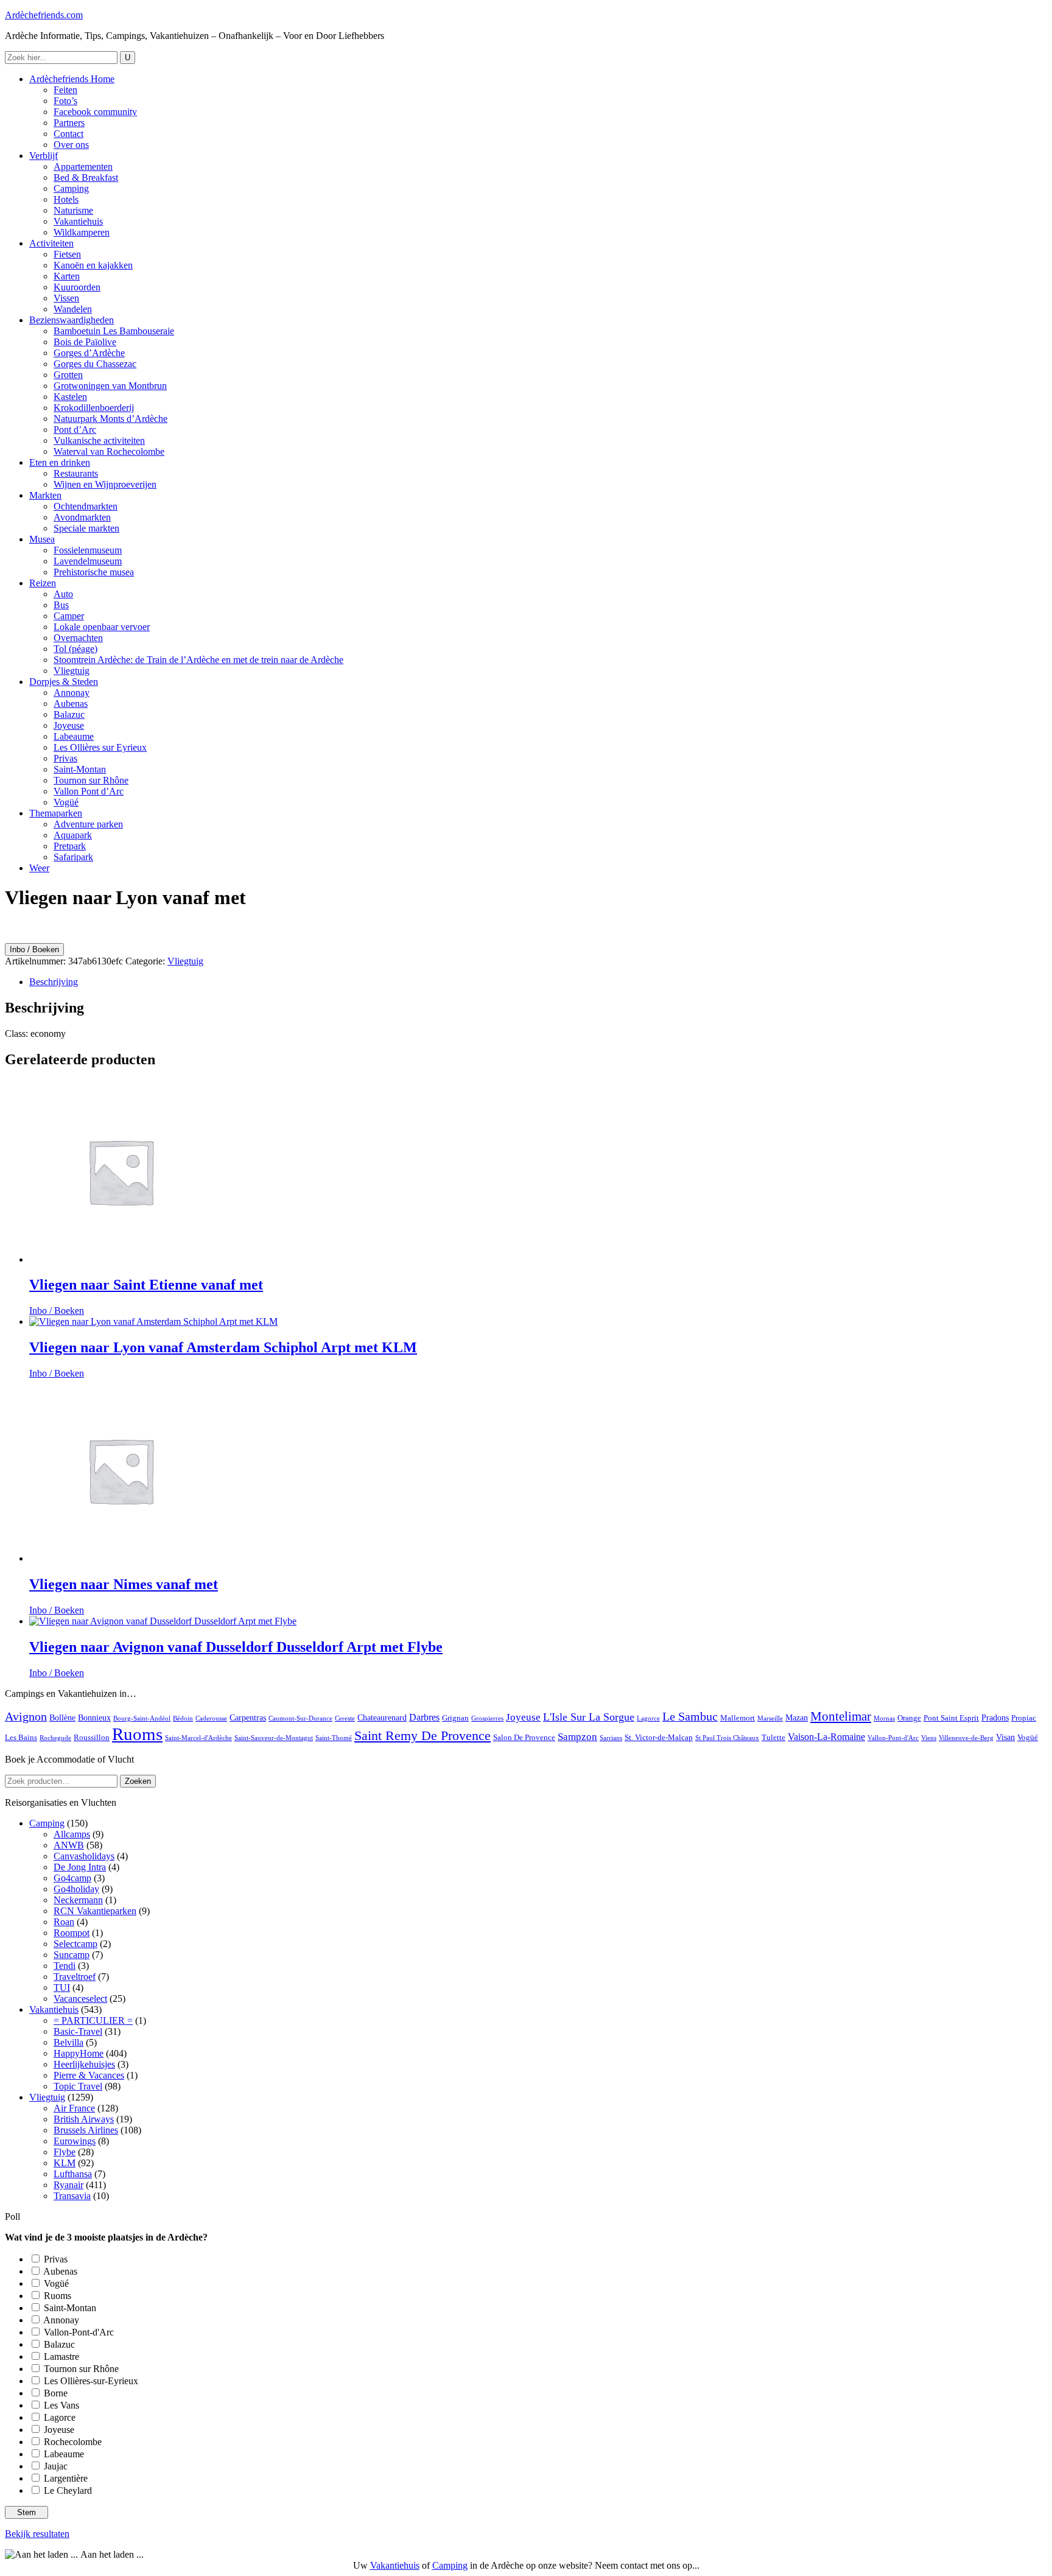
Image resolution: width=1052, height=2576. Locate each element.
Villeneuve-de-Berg (966, 1738)
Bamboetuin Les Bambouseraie (114, 331)
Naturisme (73, 210)
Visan (1005, 1737)
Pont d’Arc (75, 430)
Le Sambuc (690, 1717)
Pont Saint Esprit (951, 1718)
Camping (71, 188)
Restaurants (76, 473)
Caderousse (211, 1718)
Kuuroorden (77, 287)
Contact (68, 134)
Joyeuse (69, 725)
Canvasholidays (84, 1856)
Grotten (68, 375)
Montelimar (841, 1716)
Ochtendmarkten (86, 506)
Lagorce (648, 1718)
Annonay (72, 693)
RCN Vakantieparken (95, 1911)
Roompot (72, 1933)
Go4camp (72, 1878)
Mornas (884, 1718)
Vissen (66, 298)
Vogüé (66, 802)
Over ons (71, 145)
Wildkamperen (82, 232)
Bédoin (183, 1718)
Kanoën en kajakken (93, 265)
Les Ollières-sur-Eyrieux (91, 2381)
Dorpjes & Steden (64, 682)
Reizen (43, 583)
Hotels (66, 199)
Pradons (995, 1718)
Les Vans (61, 2405)
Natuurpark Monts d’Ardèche (110, 419)
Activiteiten (51, 243)
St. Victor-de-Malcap (659, 1738)
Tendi (65, 1966)
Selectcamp (75, 1944)
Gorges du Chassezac (95, 364)
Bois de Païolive (85, 342)
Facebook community (95, 112)
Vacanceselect (80, 1999)
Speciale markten (86, 528)
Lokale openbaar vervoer (102, 627)
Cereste (345, 1718)
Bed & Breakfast (86, 177)
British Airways (84, 2119)
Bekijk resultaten (37, 2534)
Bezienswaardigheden (72, 320)
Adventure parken (88, 824)
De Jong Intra (80, 1867)
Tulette (773, 1738)
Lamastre (61, 2357)
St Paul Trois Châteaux (727, 1738)
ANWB (69, 1845)
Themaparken (56, 813)
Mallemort (738, 1718)
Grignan (455, 1718)
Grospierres (487, 1718)
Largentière (66, 2478)
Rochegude (55, 1738)
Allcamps (72, 1834)
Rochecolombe (73, 2442)
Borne (56, 2393)
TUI (62, 1988)
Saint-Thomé (334, 1738)
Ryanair (68, 2185)
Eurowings (75, 2141)
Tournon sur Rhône (91, 780)
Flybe (65, 2152)
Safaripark (73, 857)
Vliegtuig (72, 671)
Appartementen (83, 167)
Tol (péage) (75, 649)
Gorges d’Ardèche (89, 353)
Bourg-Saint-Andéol (142, 1718)
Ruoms (137, 1734)
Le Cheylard (68, 2490)
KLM (65, 2163)
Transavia (72, 2196)
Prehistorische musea (94, 572)
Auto (63, 594)
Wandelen (73, 309)
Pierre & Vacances (89, 2075)
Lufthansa (73, 2174)
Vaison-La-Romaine (826, 1737)
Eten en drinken (60, 462)
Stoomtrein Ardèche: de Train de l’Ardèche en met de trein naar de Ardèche (198, 660)
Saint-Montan (80, 769)
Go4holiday (76, 1889)
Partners (69, 123)
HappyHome (79, 2053)
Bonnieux (94, 1718)
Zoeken (138, 1781)
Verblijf (44, 156)
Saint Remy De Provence (423, 1736)
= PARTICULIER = (93, 2020)
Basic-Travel (78, 2031)
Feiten (65, 90)
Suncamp (72, 1955)
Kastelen (70, 397)
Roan (64, 1922)
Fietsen (67, 254)
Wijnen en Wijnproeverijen (105, 484)
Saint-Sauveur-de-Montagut (274, 1738)
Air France (74, 2108)
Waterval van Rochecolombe (109, 451)
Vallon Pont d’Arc (89, 791)
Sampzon (577, 1737)
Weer (39, 868)
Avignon (26, 1717)
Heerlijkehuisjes (84, 2064)
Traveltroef (75, 1977)
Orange (909, 1718)
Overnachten (78, 638)
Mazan (797, 1718)
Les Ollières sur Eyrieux (100, 747)
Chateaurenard (382, 1718)
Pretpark (70, 846)
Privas (65, 758)
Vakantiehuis (78, 221)
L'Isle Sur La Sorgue (589, 1717)
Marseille (770, 1718)
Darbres (424, 1717)
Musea (42, 539)
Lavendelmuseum (88, 561)
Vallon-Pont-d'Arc (893, 1738)
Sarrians (611, 1738)
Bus (61, 605)
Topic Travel (78, 2086)
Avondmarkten (82, 517)
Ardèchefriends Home (72, 79)
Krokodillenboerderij (94, 408)
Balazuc (69, 714)
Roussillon (92, 1738)
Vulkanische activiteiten (99, 440)
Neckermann (78, 1900)
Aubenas (71, 704)
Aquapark (73, 835)
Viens (929, 1738)
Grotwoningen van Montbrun (110, 386)
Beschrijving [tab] (54, 982)
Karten (67, 276)
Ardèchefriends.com (44, 15)
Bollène (62, 1718)
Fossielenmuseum (88, 550)
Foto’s (65, 101)
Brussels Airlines (86, 2130)
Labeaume (74, 736)
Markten (45, 495)
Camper (69, 616)
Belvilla (68, 2042)
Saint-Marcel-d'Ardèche (198, 1738)
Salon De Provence (524, 1738)
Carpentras (248, 1718)
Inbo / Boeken (34, 949)
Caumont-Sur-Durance (300, 1718)
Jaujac (56, 2466)
